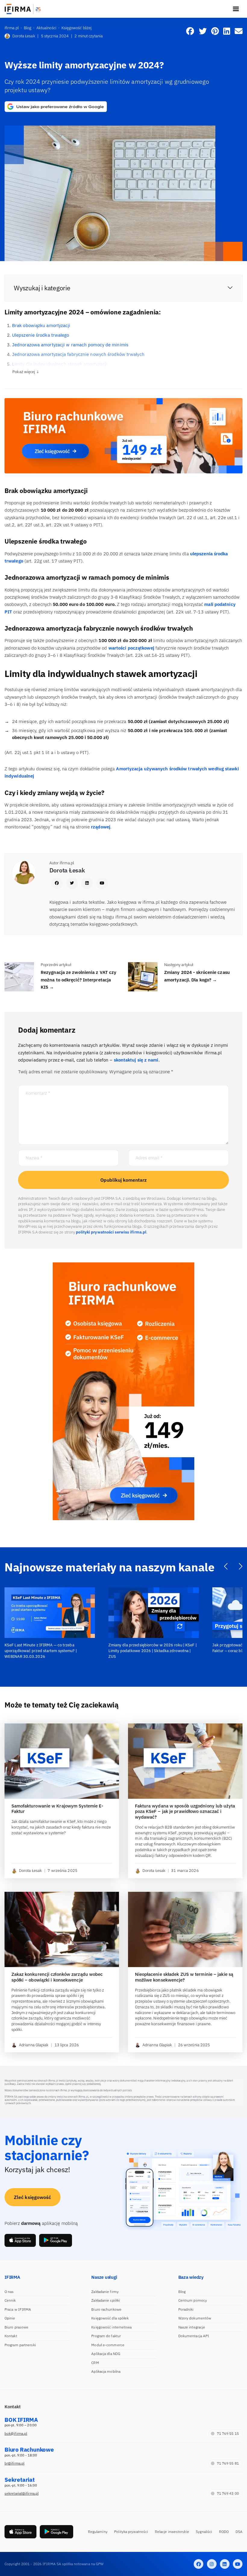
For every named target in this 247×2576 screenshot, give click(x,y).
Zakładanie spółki (106, 2300)
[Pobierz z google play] (56, 2240)
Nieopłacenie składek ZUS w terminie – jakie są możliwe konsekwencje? (184, 1977)
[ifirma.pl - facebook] (199, 2564)
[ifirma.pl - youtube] (238, 2564)
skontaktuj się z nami (136, 1060)
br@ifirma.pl (14, 2463)
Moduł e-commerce (108, 2345)
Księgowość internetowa (111, 2327)
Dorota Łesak (24, 36)
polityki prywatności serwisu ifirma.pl (111, 1232)
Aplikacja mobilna (106, 2371)
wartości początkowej (131, 648)
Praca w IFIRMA (18, 2309)
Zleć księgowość (33, 2197)
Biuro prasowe (16, 2327)
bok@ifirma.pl (16, 2433)
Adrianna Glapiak (34, 2045)
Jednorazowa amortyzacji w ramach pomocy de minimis (70, 345)
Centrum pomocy (193, 2300)
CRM (95, 2363)
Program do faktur (106, 2336)
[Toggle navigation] (236, 9)
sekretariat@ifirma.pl (22, 2493)
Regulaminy (98, 2532)
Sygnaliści (204, 2532)
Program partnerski (20, 2345)
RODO (224, 2532)
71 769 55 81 (228, 2463)
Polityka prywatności (131, 2532)
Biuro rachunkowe (106, 2309)
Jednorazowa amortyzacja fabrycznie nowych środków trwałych (78, 354)
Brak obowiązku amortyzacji (41, 325)
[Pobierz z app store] (20, 2240)
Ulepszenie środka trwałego (41, 335)
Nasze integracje (192, 2327)
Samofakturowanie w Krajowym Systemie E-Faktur (58, 1809)
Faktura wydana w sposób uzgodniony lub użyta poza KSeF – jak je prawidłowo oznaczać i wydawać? (185, 1812)
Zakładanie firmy (105, 2292)
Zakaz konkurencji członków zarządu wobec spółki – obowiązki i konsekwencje (57, 1977)
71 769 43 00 (228, 2493)
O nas (9, 2292)
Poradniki (186, 2309)
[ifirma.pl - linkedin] (225, 2564)
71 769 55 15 (228, 2433)
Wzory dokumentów (195, 2318)
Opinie (10, 2318)
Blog (182, 2292)
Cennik (10, 2300)
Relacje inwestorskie (172, 2532)
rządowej (101, 827)
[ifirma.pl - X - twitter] (212, 2564)
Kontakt (11, 2336)
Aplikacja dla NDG (106, 2354)
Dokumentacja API (194, 2336)
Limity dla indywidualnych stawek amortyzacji (60, 364)
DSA (239, 2532)
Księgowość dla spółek (110, 2318)
